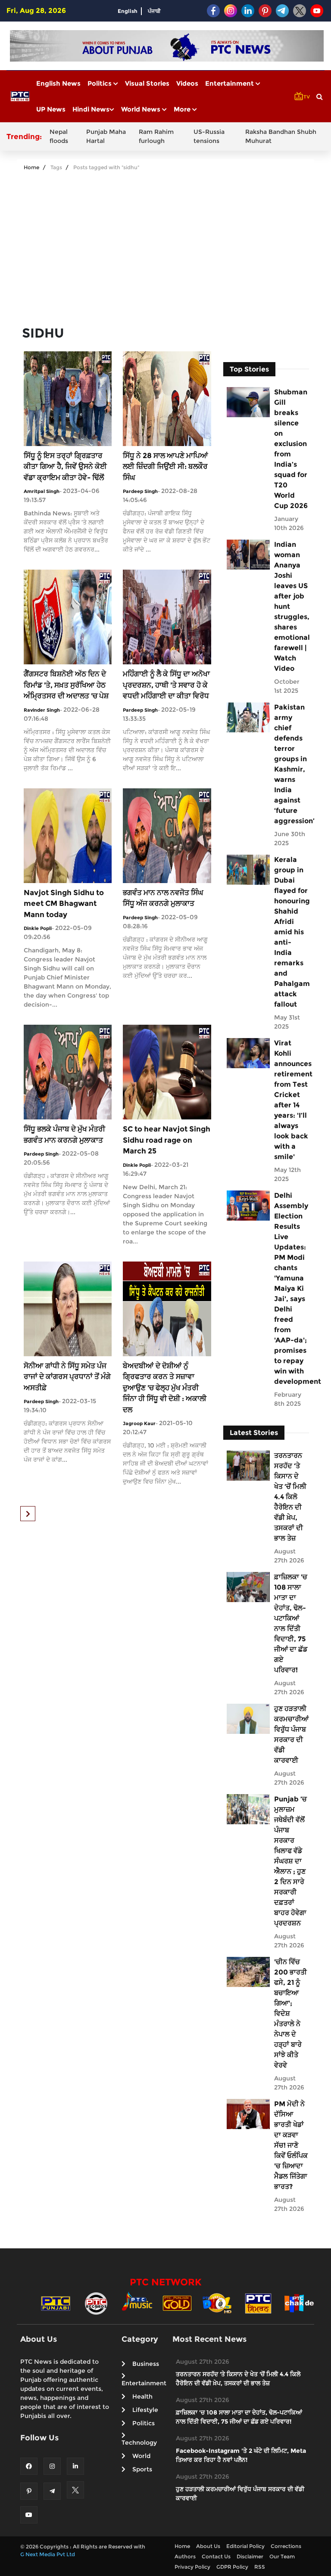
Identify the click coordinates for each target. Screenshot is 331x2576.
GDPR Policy (232, 2567)
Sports (142, 2469)
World (141, 2456)
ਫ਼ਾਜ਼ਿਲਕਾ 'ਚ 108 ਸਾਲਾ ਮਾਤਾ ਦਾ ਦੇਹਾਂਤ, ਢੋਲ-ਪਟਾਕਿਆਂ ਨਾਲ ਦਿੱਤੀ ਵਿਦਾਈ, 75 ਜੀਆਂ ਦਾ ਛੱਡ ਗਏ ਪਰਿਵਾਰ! (291, 1623)
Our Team (282, 2556)
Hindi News (91, 109)
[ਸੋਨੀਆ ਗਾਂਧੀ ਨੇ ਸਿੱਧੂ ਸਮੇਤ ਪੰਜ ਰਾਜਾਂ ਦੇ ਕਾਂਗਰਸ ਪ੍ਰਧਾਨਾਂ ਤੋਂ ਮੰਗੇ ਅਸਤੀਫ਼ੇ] (68, 1308)
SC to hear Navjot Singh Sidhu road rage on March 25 (167, 1140)
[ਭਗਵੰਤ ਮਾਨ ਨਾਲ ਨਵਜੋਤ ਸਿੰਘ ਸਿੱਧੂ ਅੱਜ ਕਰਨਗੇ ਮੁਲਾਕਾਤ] (167, 835)
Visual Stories (147, 83)
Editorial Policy (245, 2546)
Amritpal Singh (42, 491)
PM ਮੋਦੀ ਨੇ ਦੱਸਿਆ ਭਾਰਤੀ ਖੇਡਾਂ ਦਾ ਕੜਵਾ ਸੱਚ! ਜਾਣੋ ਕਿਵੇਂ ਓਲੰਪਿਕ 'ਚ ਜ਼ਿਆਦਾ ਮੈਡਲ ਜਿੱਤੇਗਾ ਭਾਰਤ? (291, 2145)
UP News (51, 109)
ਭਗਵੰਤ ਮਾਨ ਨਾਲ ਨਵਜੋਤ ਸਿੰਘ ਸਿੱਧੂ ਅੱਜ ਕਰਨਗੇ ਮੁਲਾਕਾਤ (163, 898)
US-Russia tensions (209, 136)
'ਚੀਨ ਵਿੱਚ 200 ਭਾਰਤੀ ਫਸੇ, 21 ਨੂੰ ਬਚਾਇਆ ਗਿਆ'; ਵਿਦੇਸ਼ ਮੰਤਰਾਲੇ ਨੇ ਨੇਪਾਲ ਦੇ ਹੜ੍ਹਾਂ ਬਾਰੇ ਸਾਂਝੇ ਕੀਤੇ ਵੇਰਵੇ (290, 2013)
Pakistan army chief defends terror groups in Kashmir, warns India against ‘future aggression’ (291, 764)
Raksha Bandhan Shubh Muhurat (281, 136)
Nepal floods (59, 136)
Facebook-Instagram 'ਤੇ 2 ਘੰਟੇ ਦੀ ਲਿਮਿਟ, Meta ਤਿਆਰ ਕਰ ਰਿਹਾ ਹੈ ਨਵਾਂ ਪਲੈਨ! (241, 2455)
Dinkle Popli (38, 928)
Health (142, 2396)
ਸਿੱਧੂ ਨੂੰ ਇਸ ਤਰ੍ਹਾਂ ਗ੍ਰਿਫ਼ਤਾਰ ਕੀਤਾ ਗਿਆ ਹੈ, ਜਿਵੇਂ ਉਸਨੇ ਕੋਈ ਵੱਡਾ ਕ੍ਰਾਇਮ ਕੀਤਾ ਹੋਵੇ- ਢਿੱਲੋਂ (65, 467)
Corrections (286, 2546)
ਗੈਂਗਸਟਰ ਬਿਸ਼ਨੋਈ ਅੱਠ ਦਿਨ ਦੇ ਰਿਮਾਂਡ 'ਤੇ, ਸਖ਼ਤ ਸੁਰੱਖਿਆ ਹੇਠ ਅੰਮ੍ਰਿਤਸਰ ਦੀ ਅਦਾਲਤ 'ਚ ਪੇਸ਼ (66, 685)
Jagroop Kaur (139, 1423)
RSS (260, 2567)
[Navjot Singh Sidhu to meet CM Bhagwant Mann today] (68, 835)
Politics (100, 83)
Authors (185, 2556)
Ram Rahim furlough (156, 136)
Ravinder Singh (42, 710)
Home (31, 167)
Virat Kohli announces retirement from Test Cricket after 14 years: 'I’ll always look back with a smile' (291, 1100)
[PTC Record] (96, 2303)
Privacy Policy (192, 2567)
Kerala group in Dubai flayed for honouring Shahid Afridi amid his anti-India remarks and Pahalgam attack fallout (291, 932)
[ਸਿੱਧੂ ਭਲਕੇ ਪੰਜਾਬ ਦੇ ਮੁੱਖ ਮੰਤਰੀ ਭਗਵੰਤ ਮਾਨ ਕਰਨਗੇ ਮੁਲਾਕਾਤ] (68, 1072)
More (183, 109)
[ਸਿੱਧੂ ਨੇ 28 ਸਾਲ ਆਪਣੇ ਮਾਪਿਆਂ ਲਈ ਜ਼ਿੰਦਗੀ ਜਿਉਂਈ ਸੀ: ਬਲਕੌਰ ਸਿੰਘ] (167, 398)
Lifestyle (145, 2410)
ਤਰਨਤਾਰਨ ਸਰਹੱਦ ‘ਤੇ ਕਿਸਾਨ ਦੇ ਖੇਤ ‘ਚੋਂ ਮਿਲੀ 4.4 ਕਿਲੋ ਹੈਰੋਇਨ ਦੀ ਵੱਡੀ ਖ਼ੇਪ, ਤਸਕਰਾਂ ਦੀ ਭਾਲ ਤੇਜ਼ (290, 1497)
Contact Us (216, 2556)
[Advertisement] (165, 245)
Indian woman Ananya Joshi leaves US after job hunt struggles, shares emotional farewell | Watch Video (291, 606)
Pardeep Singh (140, 491)
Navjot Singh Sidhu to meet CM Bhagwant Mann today (64, 904)
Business (146, 2364)
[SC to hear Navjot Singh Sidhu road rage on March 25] (167, 1072)
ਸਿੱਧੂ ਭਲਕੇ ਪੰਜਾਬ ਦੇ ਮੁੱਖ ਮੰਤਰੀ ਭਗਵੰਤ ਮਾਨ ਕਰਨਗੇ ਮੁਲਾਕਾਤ (64, 1135)
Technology (139, 2443)
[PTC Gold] (177, 2303)
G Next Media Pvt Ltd (48, 2554)
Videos (187, 83)
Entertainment (230, 83)
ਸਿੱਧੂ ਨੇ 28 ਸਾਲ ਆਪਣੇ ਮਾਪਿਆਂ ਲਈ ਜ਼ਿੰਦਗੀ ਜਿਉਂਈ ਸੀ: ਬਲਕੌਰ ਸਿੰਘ (165, 467)
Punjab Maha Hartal (106, 136)
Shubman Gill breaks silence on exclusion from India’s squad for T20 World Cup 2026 (291, 449)
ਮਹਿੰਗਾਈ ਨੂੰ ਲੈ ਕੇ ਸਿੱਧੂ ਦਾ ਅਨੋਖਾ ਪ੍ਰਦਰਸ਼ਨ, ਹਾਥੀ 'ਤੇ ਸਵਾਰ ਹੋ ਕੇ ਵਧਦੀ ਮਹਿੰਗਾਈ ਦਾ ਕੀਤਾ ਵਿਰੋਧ (166, 685)
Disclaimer (250, 2556)
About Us (208, 2546)
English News (58, 83)
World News (142, 109)
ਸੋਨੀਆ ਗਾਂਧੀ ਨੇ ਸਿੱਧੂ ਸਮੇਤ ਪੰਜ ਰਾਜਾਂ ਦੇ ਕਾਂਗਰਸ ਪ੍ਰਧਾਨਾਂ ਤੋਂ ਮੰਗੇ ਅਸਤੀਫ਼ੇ (67, 1377)
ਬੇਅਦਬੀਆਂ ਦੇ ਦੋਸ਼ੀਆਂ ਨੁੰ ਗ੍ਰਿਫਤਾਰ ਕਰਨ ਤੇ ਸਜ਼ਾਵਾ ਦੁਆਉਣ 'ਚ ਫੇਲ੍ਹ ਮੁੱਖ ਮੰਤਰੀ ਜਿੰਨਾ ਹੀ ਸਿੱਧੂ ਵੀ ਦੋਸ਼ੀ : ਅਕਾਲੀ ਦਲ (165, 1388)
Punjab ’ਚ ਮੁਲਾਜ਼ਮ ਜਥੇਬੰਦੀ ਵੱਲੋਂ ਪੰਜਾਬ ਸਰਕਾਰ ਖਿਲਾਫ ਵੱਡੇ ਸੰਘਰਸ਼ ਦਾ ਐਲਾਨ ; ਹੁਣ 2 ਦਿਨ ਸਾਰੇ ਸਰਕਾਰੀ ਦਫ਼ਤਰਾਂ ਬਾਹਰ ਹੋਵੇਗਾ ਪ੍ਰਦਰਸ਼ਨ (290, 1861)
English (128, 11)
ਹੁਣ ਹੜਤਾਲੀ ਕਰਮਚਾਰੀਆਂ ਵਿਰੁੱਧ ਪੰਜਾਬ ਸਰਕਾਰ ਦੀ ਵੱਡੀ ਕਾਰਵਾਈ (291, 1734)
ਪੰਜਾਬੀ (154, 11)
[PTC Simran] (258, 2303)
